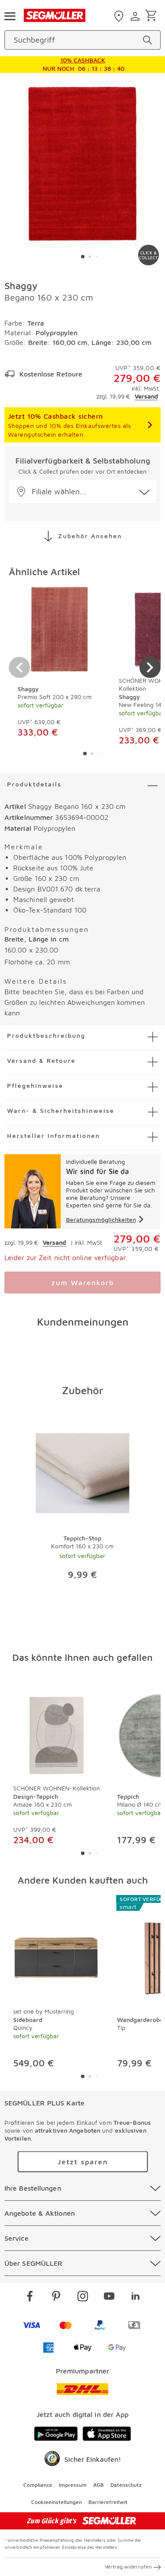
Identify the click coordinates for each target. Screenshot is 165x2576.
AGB (99, 2485)
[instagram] (83, 2297)
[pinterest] (56, 2297)
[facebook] (30, 2297)
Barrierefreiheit (108, 2502)
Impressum (73, 2485)
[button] (82, 491)
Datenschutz (126, 2485)
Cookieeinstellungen (57, 2502)
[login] (136, 16)
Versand (146, 396)
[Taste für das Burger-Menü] (10, 15)
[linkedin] (136, 2297)
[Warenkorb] (152, 16)
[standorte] (120, 16)
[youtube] (109, 2297)
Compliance (38, 2485)
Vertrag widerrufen (128, 2567)
